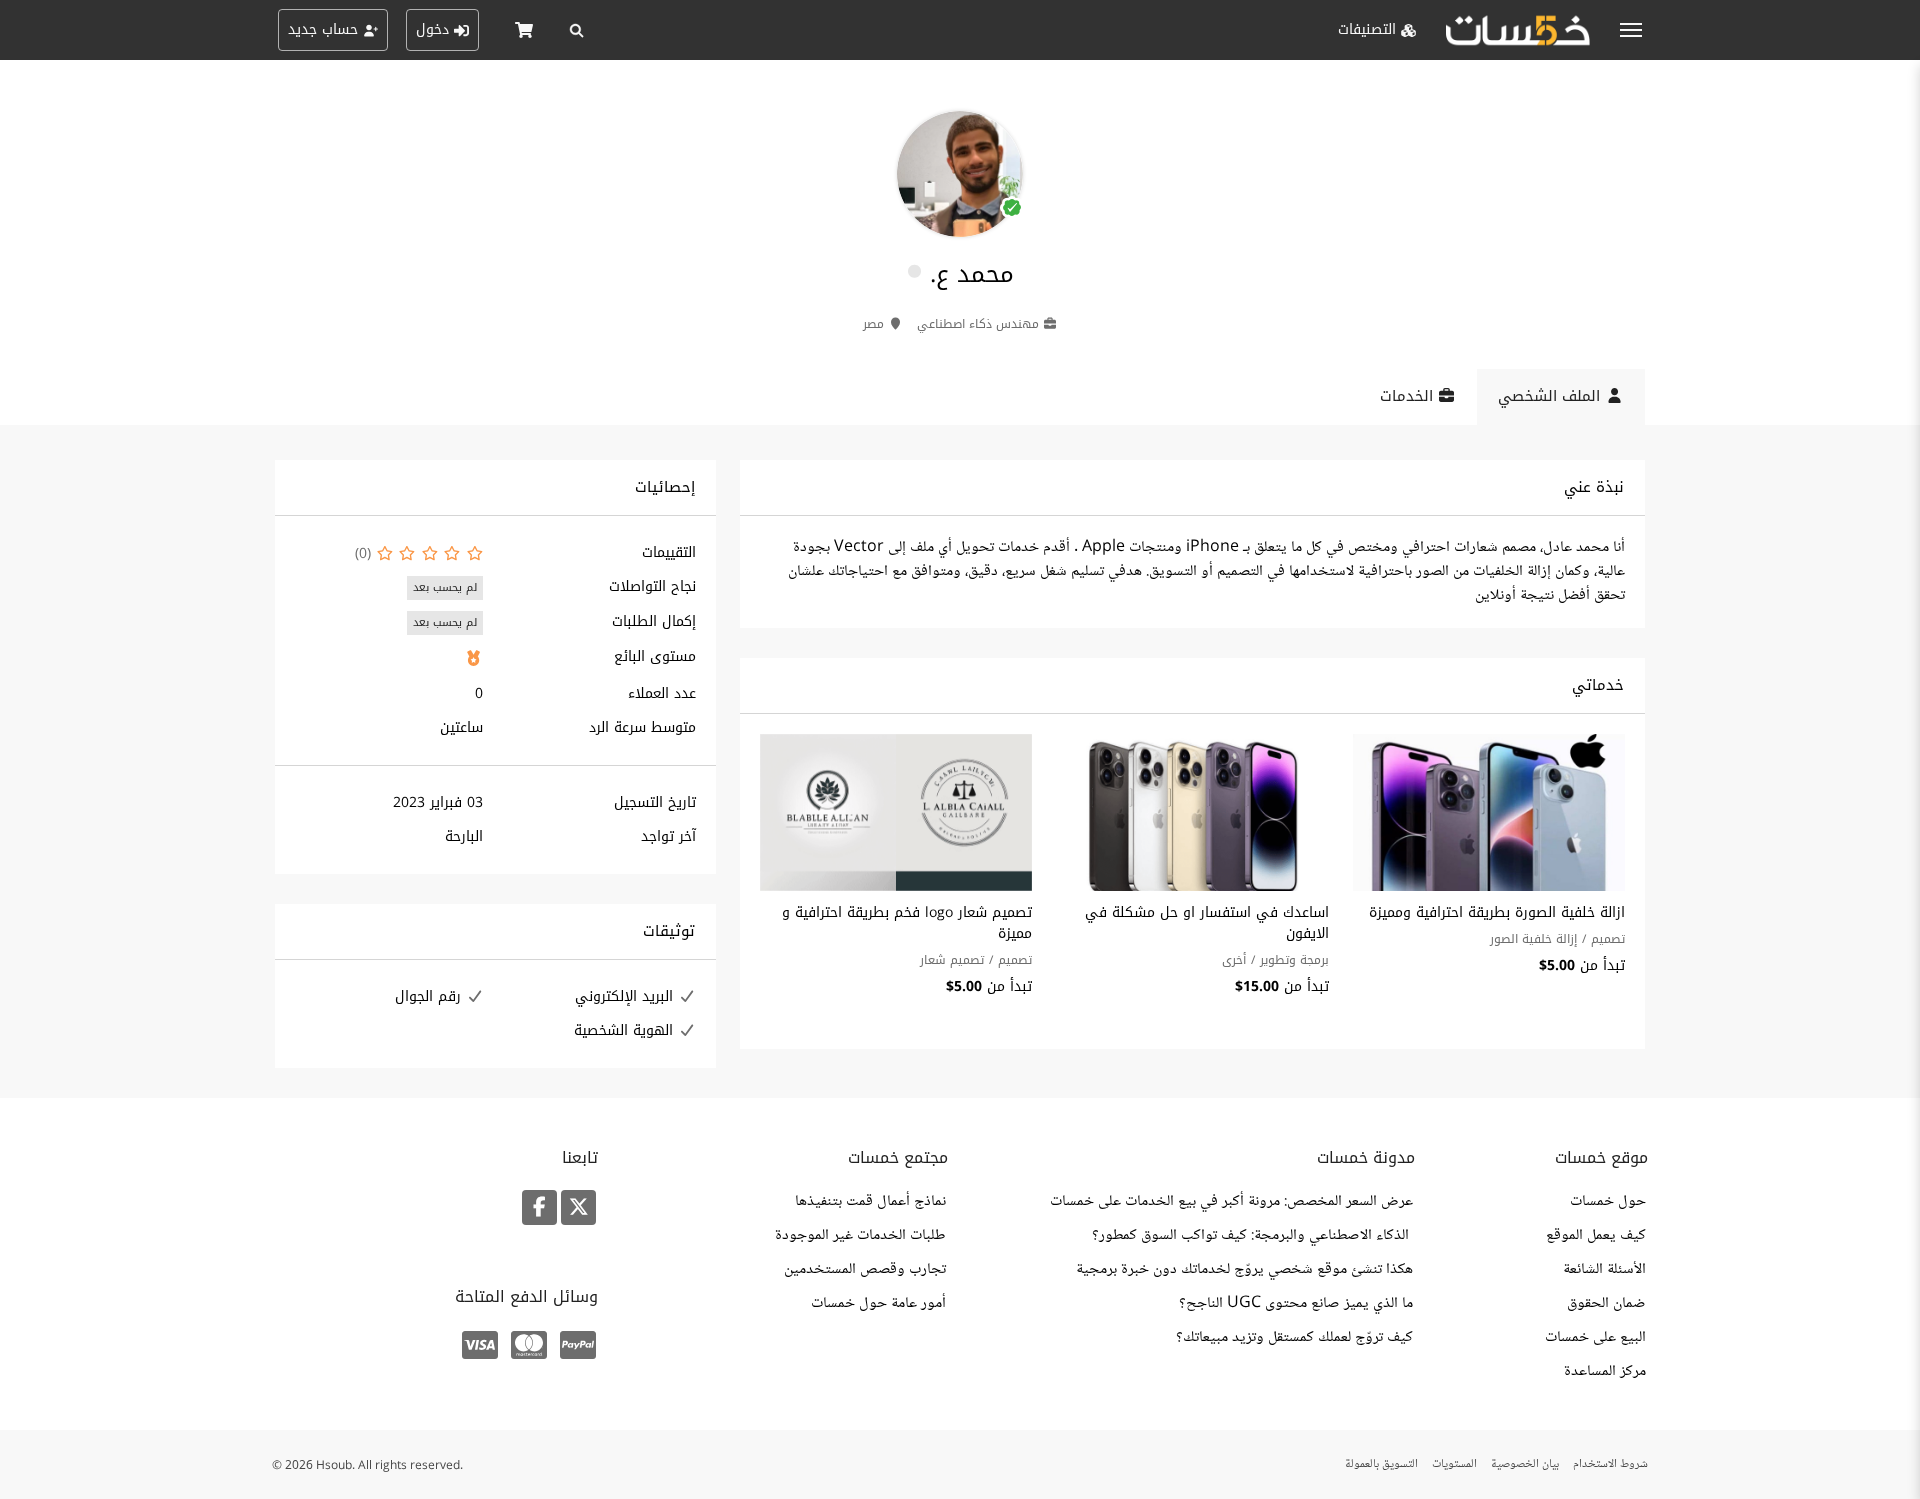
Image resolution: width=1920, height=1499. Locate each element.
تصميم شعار (952, 960)
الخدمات (1409, 396)
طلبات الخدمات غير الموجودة (860, 1236)
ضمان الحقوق (1606, 1304)
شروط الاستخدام (1610, 1464)
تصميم (1608, 939)
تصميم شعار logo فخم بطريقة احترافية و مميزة (907, 923)
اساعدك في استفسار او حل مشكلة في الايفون (1207, 923)
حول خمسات (1608, 1202)
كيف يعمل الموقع (1596, 1236)
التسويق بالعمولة (1381, 1464)
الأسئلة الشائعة (1604, 1270)
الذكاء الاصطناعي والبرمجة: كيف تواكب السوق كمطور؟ (1252, 1236)
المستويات (1454, 1464)
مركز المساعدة (1605, 1372)
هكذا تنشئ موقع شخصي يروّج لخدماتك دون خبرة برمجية (1244, 1270)
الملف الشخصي (1551, 396)
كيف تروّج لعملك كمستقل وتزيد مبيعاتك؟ (1294, 1338)
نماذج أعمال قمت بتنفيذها (870, 1202)
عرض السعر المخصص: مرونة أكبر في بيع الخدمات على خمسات (1231, 1202)
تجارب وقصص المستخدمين (865, 1270)
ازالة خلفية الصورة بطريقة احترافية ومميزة (1497, 912)
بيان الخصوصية (1525, 1464)
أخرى (1234, 960)
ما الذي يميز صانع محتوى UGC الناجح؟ (1296, 1304)
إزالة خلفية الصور (1533, 939)
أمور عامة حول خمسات (878, 1304)
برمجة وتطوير (1294, 960)
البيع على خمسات (1595, 1338)
